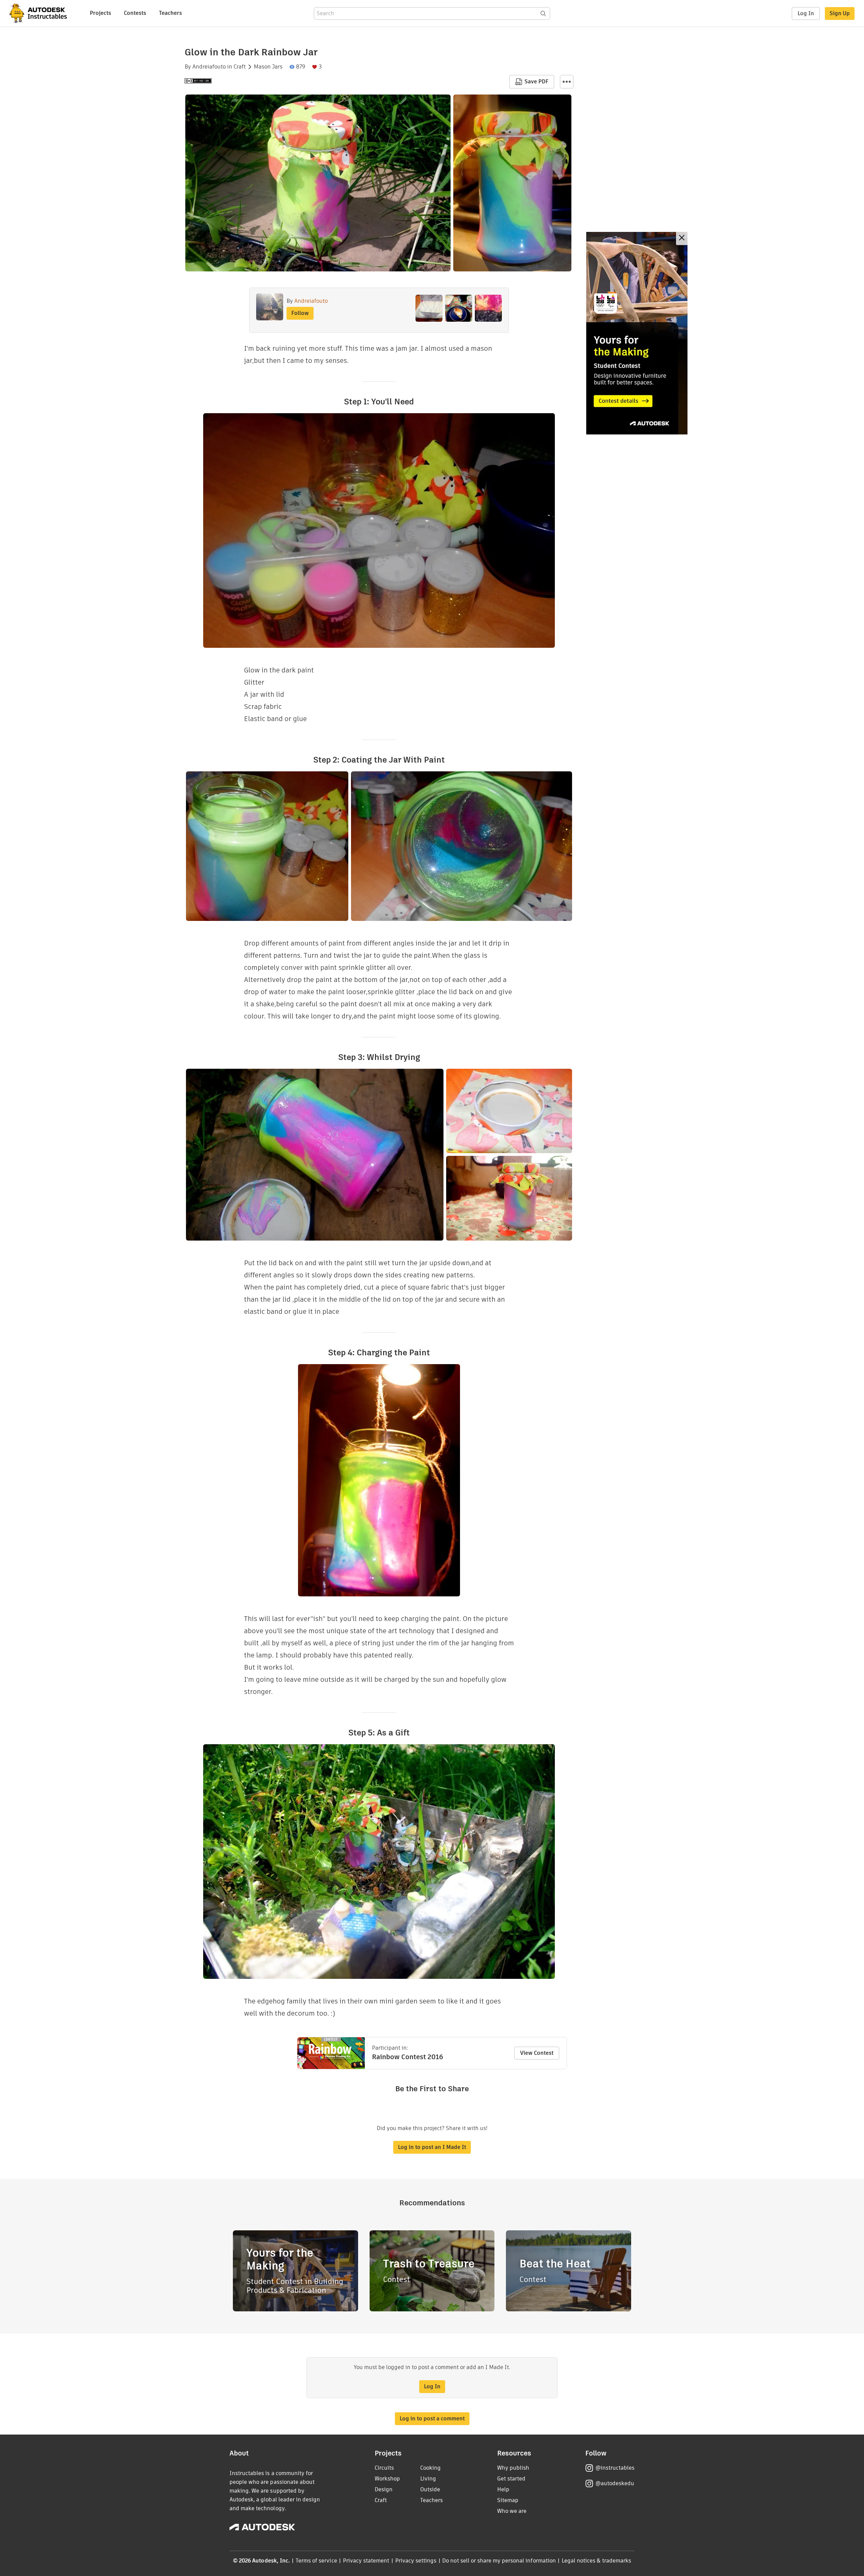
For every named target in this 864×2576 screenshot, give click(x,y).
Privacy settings (416, 2561)
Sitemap (508, 2500)
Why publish (513, 2468)
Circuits (384, 2468)
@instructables (615, 2468)
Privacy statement (366, 2561)
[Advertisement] (637, 333)
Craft (240, 67)
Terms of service (316, 2561)
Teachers (170, 13)
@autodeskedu (615, 2483)
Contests (135, 13)
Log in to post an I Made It (432, 2147)
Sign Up (840, 13)
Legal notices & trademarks (596, 2561)
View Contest (537, 2053)
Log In (806, 13)
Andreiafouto (209, 67)
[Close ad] (682, 238)
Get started (511, 2479)
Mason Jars (268, 67)
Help (503, 2489)
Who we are (512, 2511)
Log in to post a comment (432, 2419)
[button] (567, 82)
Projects (100, 13)
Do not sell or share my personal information (499, 2561)
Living (428, 2479)
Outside (430, 2489)
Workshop (387, 2479)
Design (384, 2489)
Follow (300, 313)
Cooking (430, 2468)
